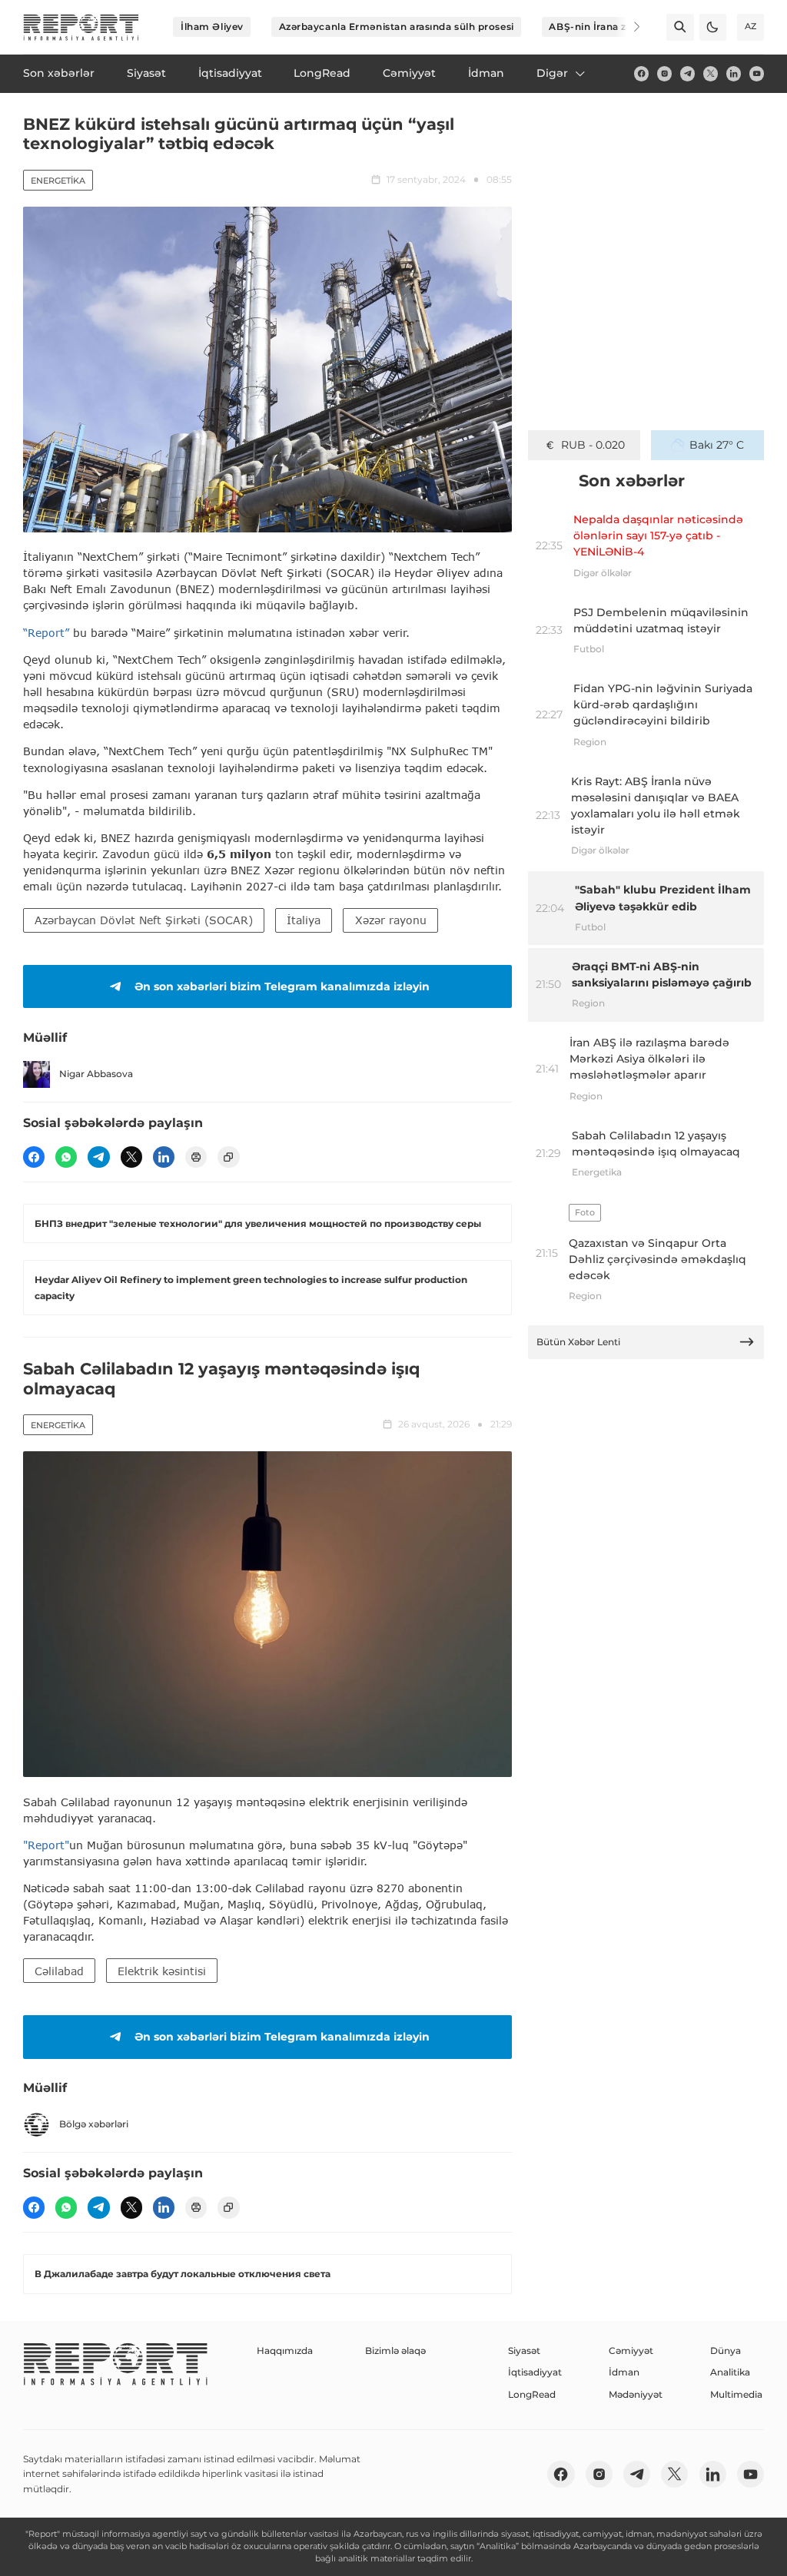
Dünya (726, 2351)
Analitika (730, 2372)
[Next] (627, 27)
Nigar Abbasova (96, 1074)
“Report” (46, 633)
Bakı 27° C (717, 445)
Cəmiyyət (631, 2351)
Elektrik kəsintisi (162, 1971)
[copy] (228, 1157)
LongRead (532, 2394)
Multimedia (736, 2394)
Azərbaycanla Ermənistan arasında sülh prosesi (397, 27)
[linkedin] (734, 73)
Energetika (58, 181)
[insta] (664, 73)
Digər (552, 73)
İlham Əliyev (212, 27)
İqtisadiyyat (535, 2372)
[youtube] (757, 73)
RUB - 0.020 (593, 445)
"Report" (46, 1845)
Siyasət (524, 2351)
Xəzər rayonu (391, 920)
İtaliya (304, 920)
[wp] (66, 1157)
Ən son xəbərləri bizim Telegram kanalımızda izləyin (282, 986)
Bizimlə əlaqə (395, 2351)
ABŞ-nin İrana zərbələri (606, 27)
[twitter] (711, 73)
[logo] (81, 27)
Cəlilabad (59, 1971)
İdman (624, 2372)
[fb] (641, 73)
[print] (196, 1157)
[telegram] (687, 73)
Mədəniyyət (636, 2394)
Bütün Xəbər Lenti (578, 1342)
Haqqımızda (285, 2351)
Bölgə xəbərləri (94, 2124)
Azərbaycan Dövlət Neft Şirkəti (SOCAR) (144, 920)
